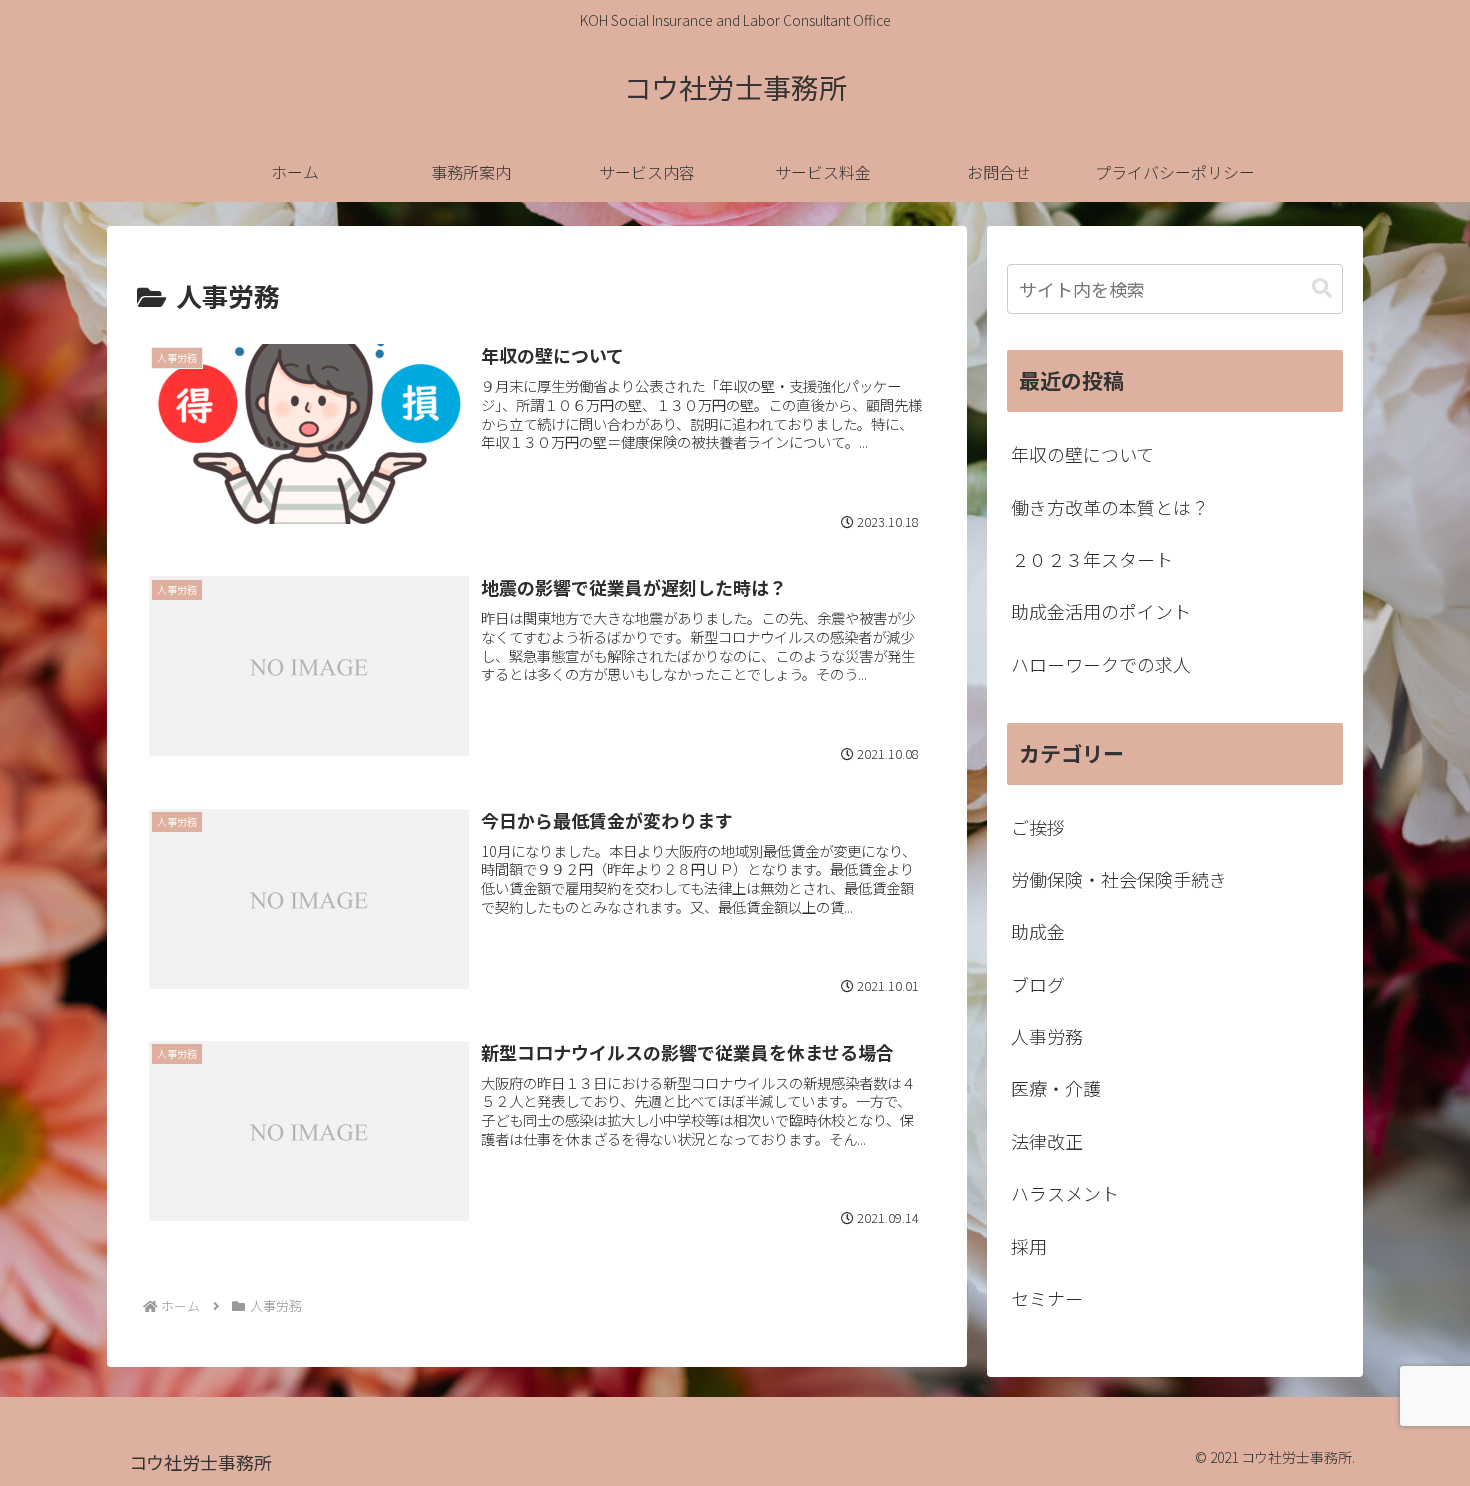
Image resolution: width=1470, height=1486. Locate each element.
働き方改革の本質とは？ (1110, 507)
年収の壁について (1082, 454)
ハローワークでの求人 (1101, 664)
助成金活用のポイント (1101, 611)
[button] (1322, 288)
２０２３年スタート (1092, 559)
